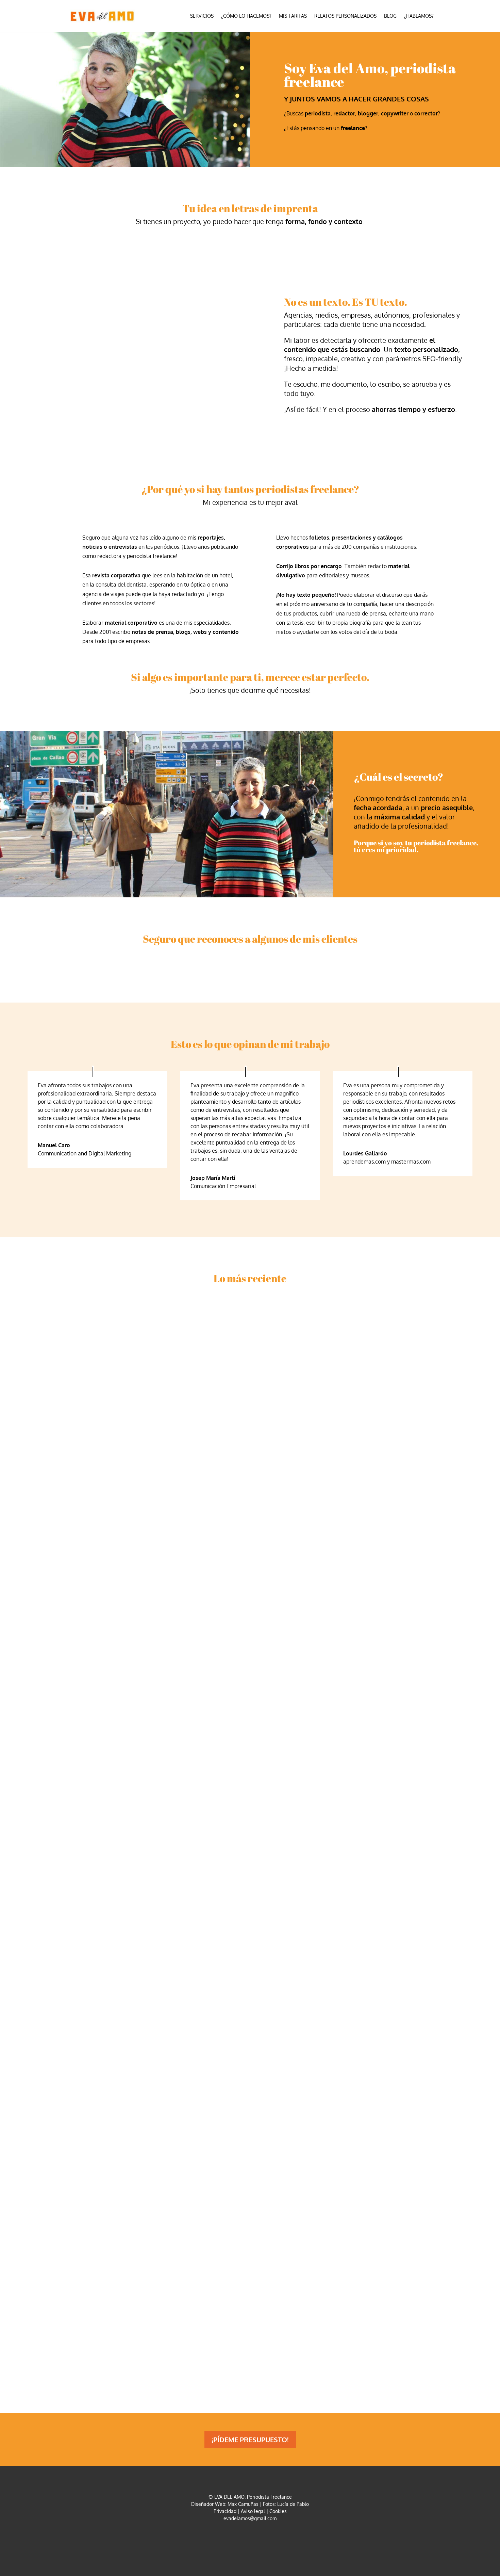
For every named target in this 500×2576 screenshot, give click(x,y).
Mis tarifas (293, 16)
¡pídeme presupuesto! (250, 2439)
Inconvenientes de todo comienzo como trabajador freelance (152, 1955)
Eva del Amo (54, 1610)
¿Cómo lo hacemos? (246, 16)
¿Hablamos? (419, 16)
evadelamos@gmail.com (250, 2518)
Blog (390, 16)
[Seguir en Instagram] (242, 2539)
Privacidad (225, 2511)
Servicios (202, 16)
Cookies (278, 2511)
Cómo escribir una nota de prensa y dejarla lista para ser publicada (165, 1598)
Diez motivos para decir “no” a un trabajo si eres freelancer (149, 2313)
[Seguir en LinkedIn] (258, 2539)
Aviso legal (253, 2511)
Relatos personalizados (345, 16)
